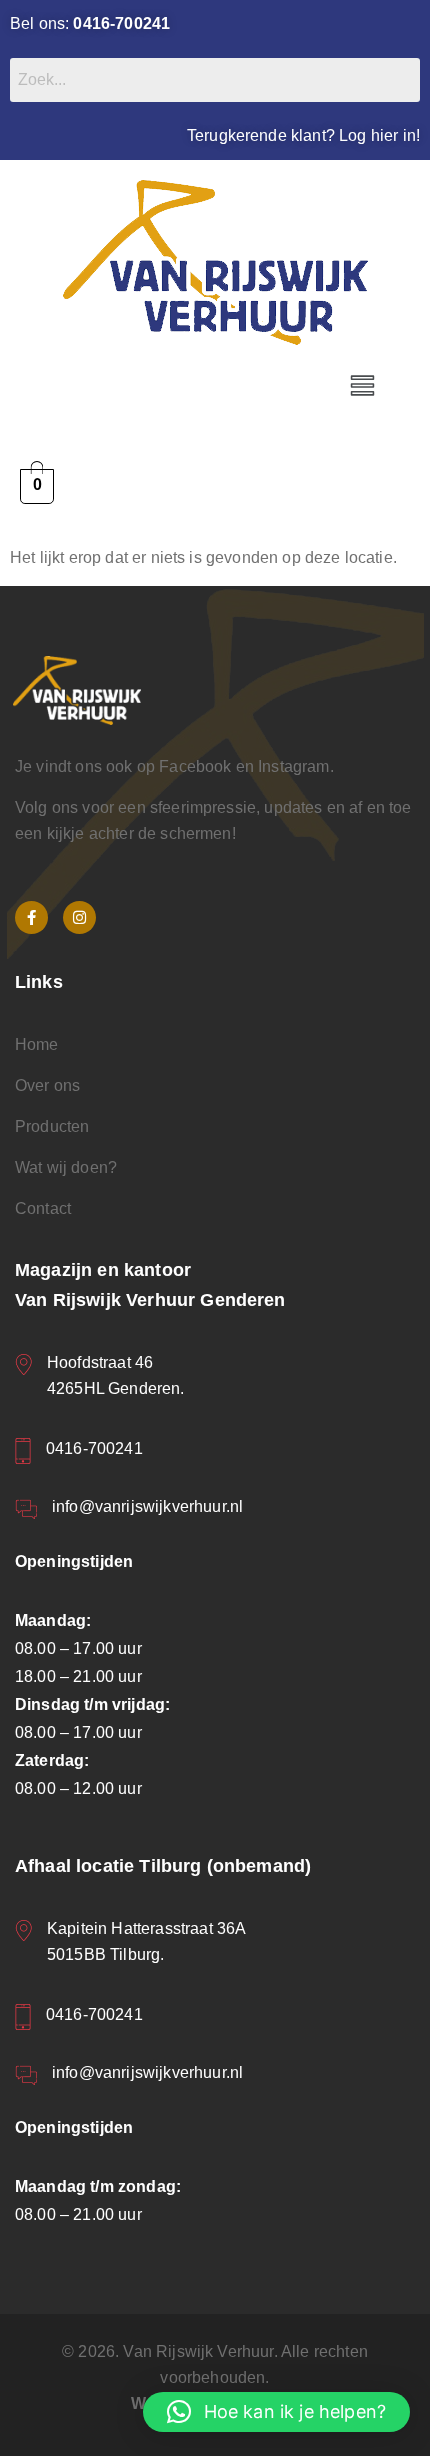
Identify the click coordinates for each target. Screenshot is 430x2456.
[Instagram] (79, 917)
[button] (363, 387)
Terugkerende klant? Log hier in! (303, 135)
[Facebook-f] (31, 917)
